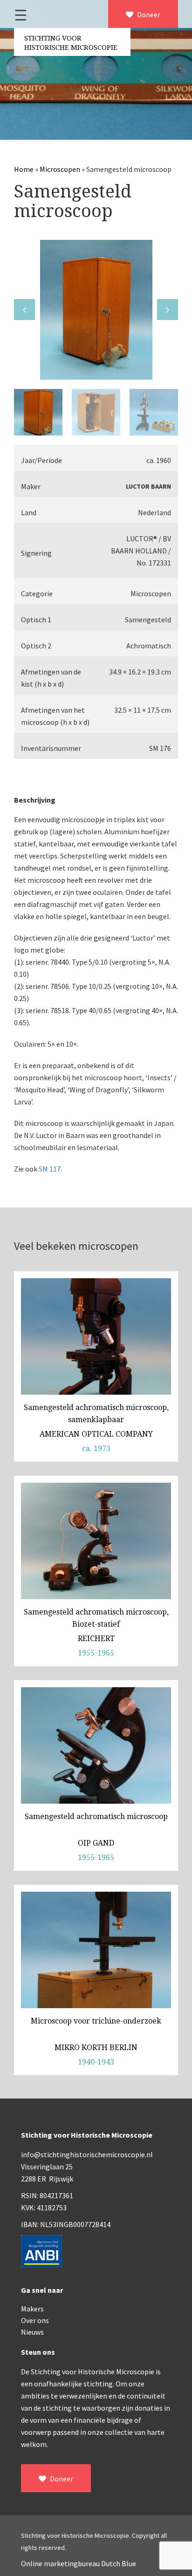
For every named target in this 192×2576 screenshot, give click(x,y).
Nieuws (32, 2332)
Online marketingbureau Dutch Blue (79, 2563)
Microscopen (60, 169)
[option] (96, 310)
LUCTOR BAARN (148, 486)
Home (24, 169)
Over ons (35, 2320)
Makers (32, 2309)
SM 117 (50, 1169)
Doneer (148, 14)
